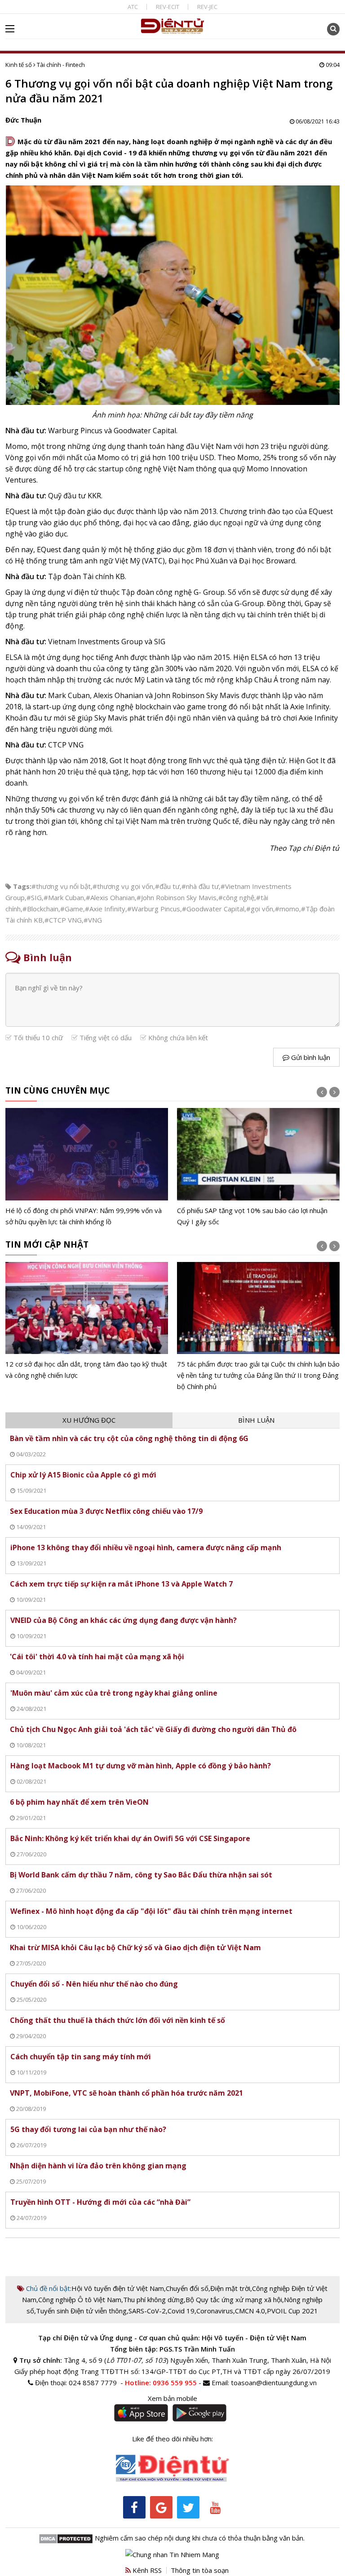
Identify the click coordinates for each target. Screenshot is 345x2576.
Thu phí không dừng (153, 2299)
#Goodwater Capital (213, 909)
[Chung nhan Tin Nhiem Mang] (172, 2554)
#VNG (93, 920)
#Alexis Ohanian (110, 897)
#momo (287, 909)
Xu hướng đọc (89, 1420)
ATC (133, 7)
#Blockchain (40, 909)
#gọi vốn (260, 909)
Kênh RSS (146, 2570)
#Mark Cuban (64, 897)
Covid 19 (181, 2311)
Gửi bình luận (310, 1057)
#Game (72, 909)
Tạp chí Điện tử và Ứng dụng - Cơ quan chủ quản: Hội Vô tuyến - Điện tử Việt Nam (172, 2338)
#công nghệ (236, 897)
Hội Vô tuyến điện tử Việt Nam (118, 2288)
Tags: (22, 886)
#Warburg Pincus (154, 909)
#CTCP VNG (63, 920)
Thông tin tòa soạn (200, 2570)
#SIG (34, 897)
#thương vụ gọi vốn (123, 886)
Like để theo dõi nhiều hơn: (172, 2439)
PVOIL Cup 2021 (292, 2311)
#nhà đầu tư (200, 886)
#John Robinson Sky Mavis (177, 897)
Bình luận (256, 1420)
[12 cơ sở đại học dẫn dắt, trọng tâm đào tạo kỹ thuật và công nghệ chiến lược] (87, 1321)
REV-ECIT (168, 7)
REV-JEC (207, 7)
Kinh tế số (19, 65)
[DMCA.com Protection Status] (66, 2538)
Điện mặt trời (230, 2288)
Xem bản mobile (172, 2398)
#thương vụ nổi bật (61, 886)
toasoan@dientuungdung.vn (274, 2383)
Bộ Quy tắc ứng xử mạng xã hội (234, 2299)
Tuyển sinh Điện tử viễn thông (81, 2311)
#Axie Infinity (105, 909)
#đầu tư (167, 886)
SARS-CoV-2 (147, 2311)
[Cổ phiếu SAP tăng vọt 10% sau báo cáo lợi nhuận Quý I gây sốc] (259, 1167)
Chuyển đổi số (187, 2288)
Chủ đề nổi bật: (48, 2288)
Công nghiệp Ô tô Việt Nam (80, 2299)
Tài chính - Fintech (61, 65)
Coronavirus (215, 2311)
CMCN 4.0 (250, 2311)
